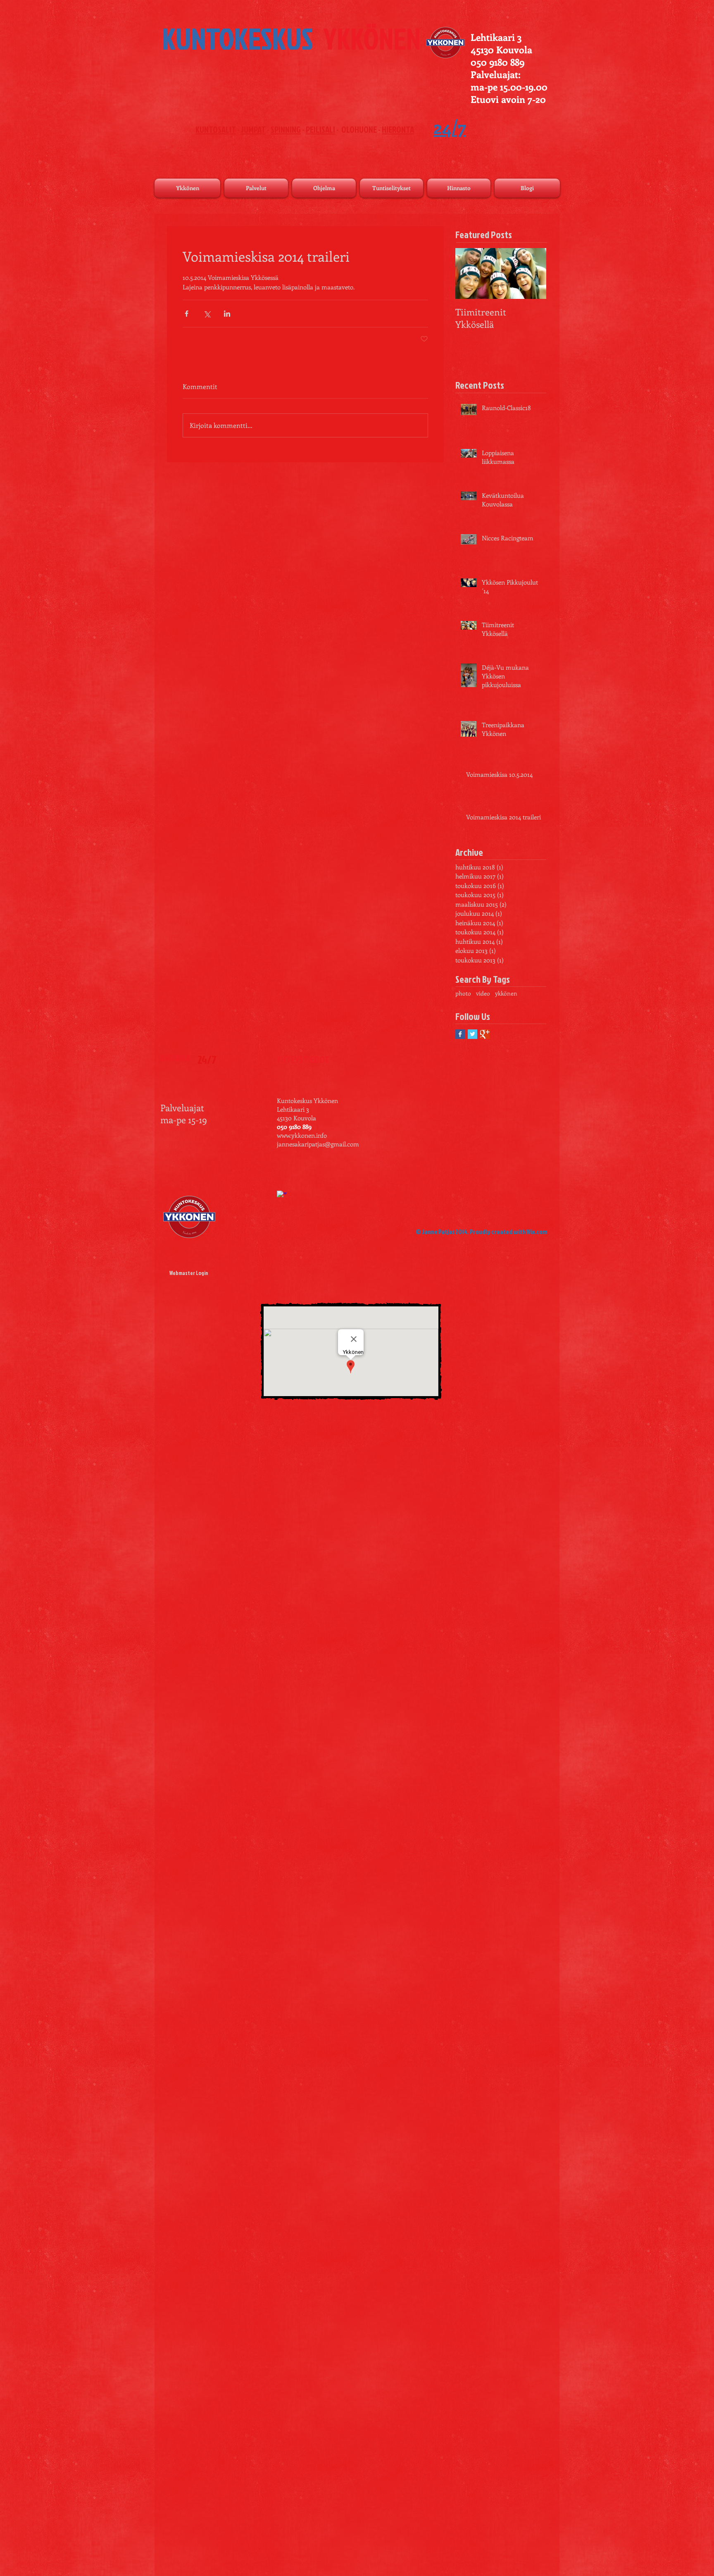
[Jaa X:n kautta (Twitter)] (207, 314)
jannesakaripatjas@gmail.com (318, 1144)
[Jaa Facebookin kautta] (187, 314)
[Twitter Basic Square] (472, 1034)
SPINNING (286, 129)
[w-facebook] (282, 1195)
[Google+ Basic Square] (485, 1034)
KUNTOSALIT (216, 129)
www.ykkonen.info (302, 1135)
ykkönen (506, 993)
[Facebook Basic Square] (460, 1034)
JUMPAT (253, 129)
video (483, 993)
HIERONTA (398, 129)
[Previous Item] (469, 273)
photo (463, 993)
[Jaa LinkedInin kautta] (227, 314)
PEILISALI (320, 129)
